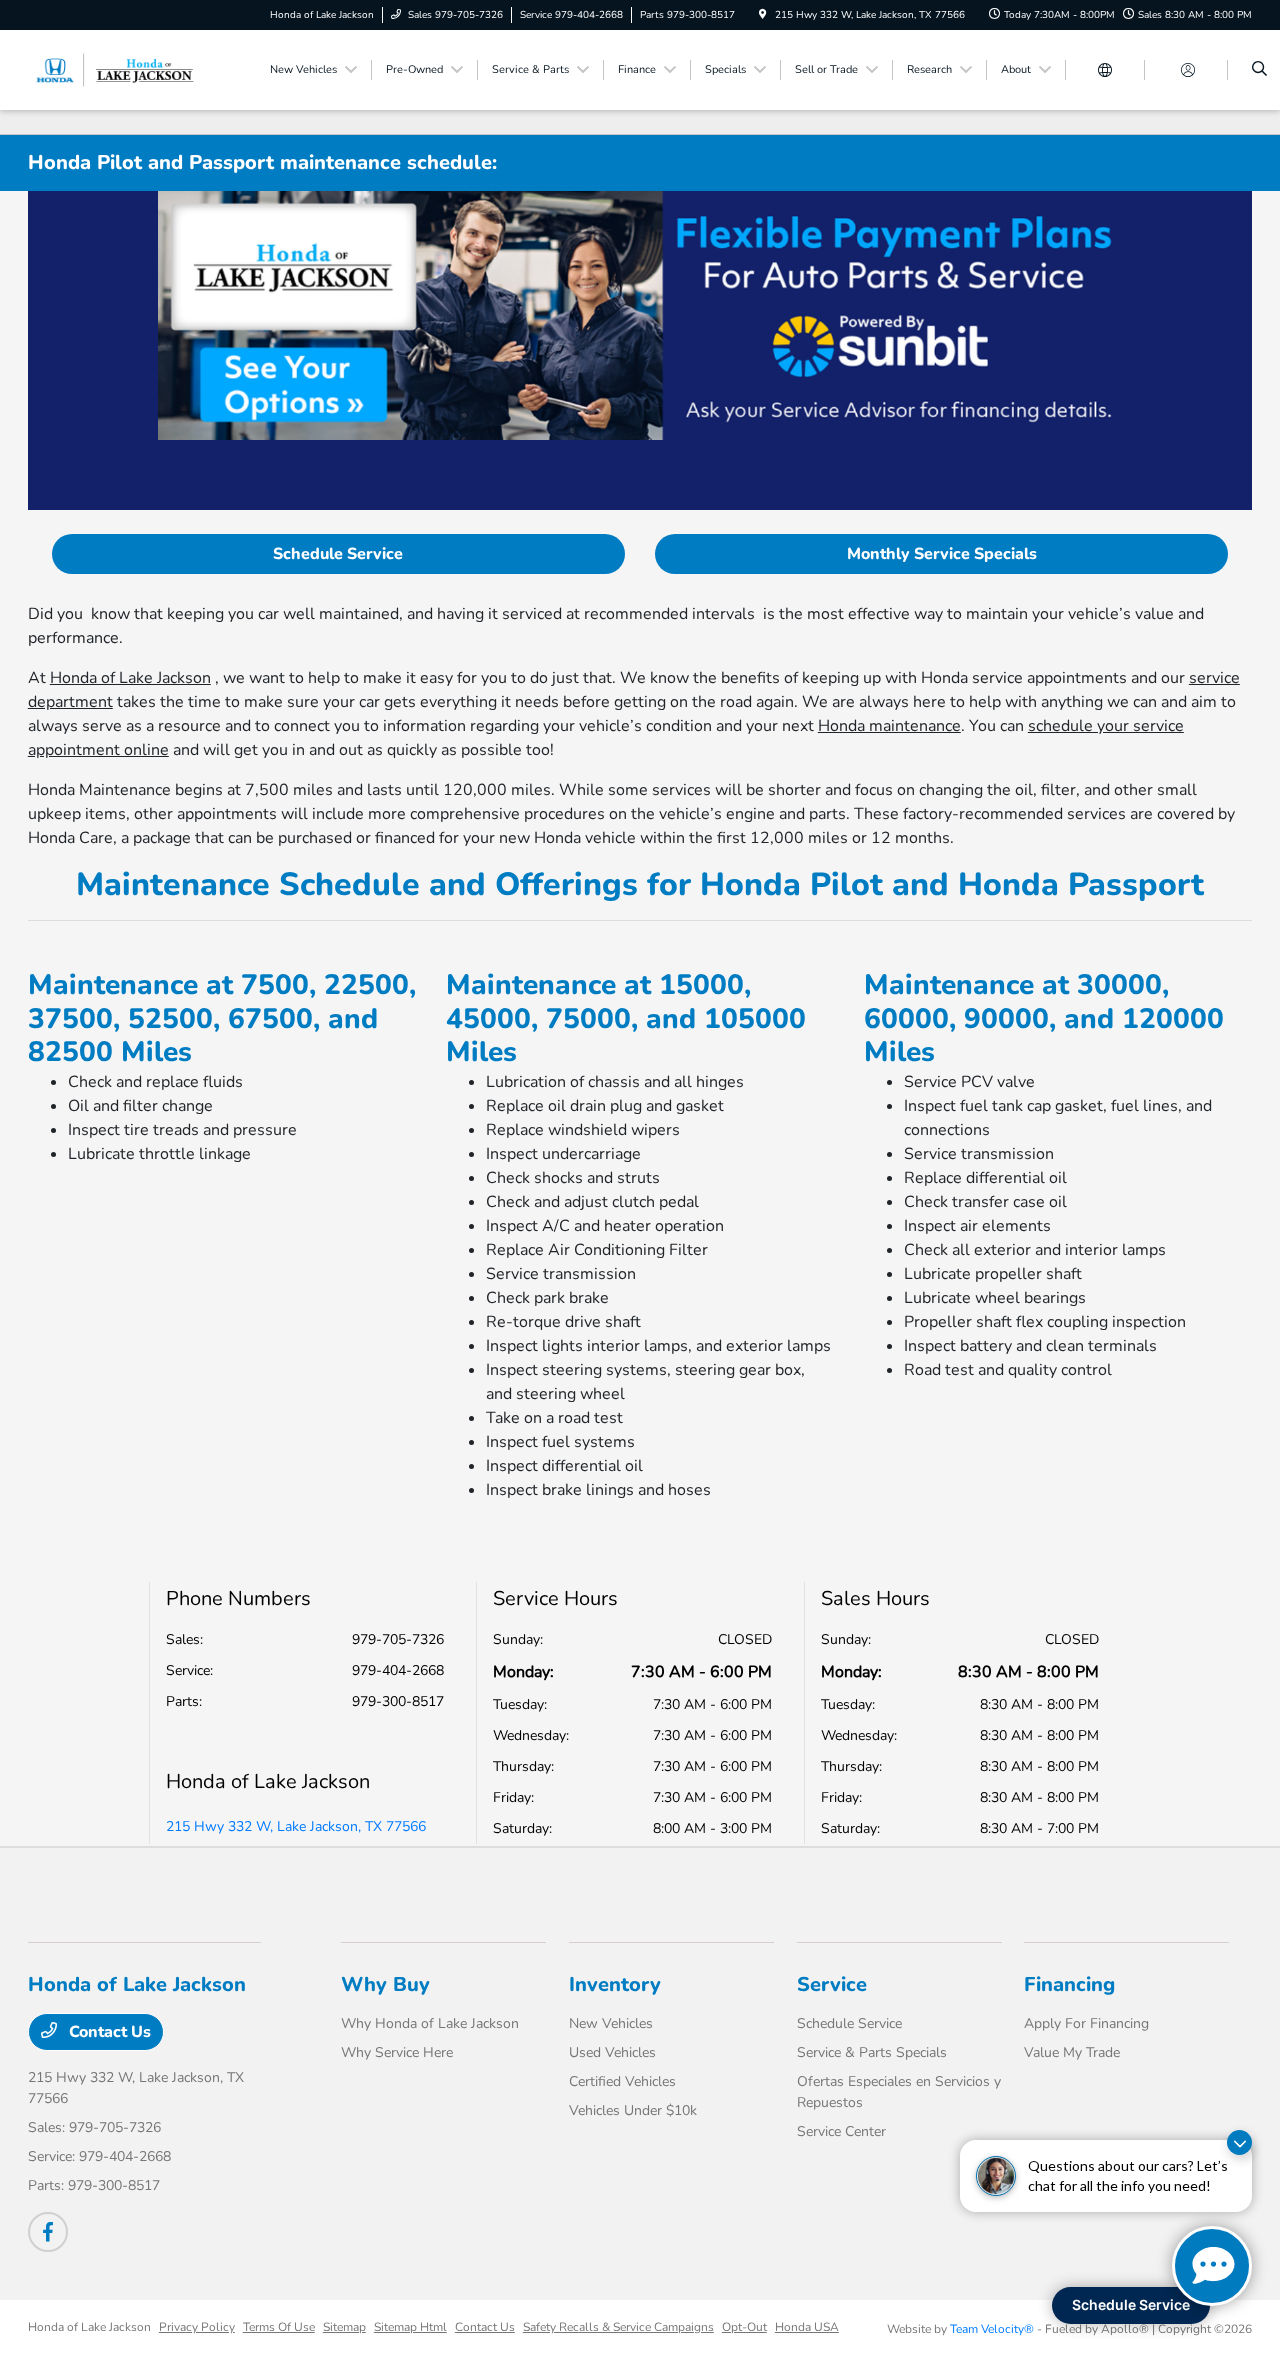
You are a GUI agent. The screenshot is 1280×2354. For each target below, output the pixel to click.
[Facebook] (48, 2232)
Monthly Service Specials (942, 554)
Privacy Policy (197, 2327)
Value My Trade (1072, 2052)
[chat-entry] (1212, 2266)
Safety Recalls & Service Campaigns (618, 2327)
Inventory (615, 1984)
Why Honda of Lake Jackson (430, 2023)
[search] (1259, 70)
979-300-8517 (398, 1701)
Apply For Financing (1086, 2023)
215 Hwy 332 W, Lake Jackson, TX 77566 (296, 1826)
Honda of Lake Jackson (130, 678)
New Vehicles (611, 2023)
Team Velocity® (992, 2329)
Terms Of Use (279, 2327)
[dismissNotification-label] (1239, 2142)
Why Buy (385, 1984)
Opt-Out (744, 2327)
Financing (1069, 1984)
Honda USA (807, 2327)
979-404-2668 (398, 1670)
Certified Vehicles (622, 2081)
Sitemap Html (410, 2327)
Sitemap (344, 2327)
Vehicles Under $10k (633, 2110)
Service (832, 1984)
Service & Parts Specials (872, 2052)
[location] (763, 15)
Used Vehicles (612, 2052)
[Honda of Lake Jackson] (118, 69)
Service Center (841, 2131)
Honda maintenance (889, 726)
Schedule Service (338, 554)
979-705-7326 (398, 1639)
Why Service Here (397, 2052)
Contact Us (108, 2032)
